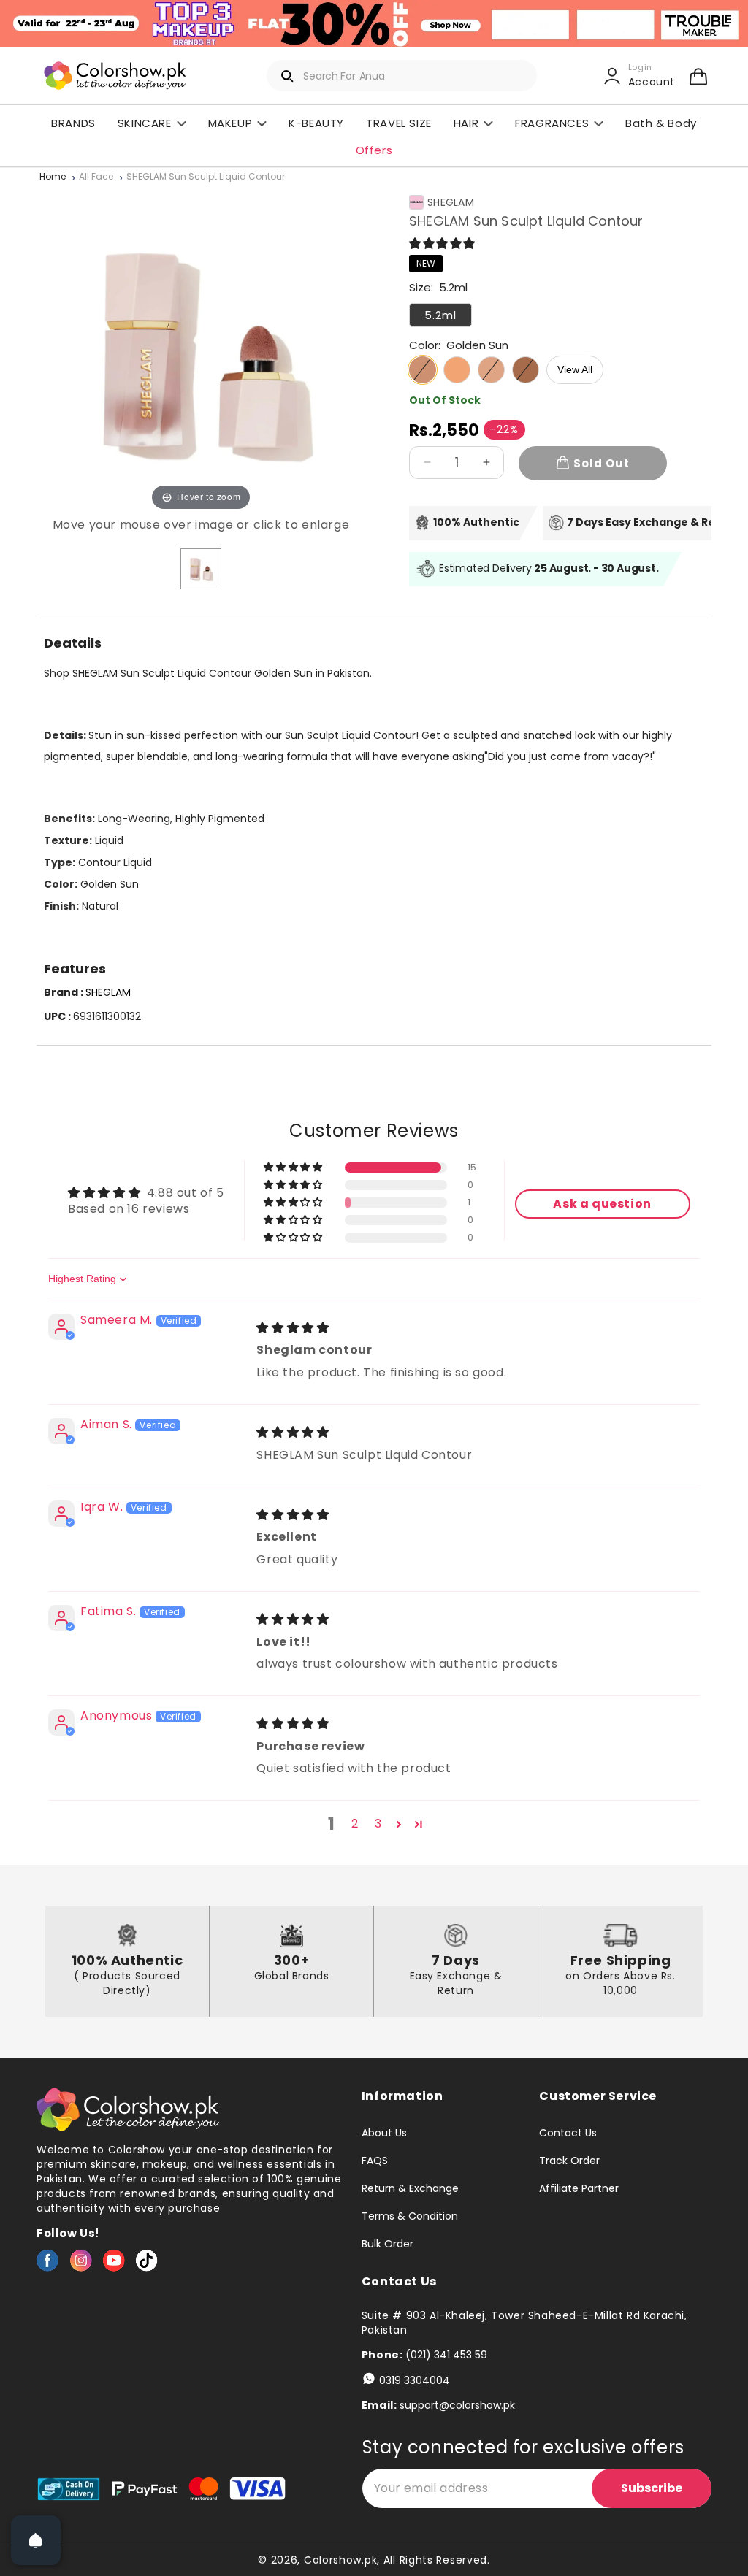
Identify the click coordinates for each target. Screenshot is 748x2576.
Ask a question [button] (602, 1204)
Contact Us (568, 2134)
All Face (96, 177)
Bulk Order (388, 2244)
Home (53, 177)
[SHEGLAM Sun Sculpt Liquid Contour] (201, 569)
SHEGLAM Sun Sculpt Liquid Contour (206, 177)
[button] (698, 76)
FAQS (375, 2161)
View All (575, 369)
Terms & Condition (410, 2216)
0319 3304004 (415, 2380)
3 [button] (378, 1824)
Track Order (569, 2161)
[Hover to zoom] (201, 349)
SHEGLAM (451, 202)
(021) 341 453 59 (446, 2355)
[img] (293, 1328)
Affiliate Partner (579, 2188)
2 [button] (355, 1824)
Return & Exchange (410, 2188)
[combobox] (402, 76)
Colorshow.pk (340, 2560)
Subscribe (652, 2488)
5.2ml (440, 315)
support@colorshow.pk (457, 2405)
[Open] (36, 2540)
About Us (384, 2134)
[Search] (288, 76)
